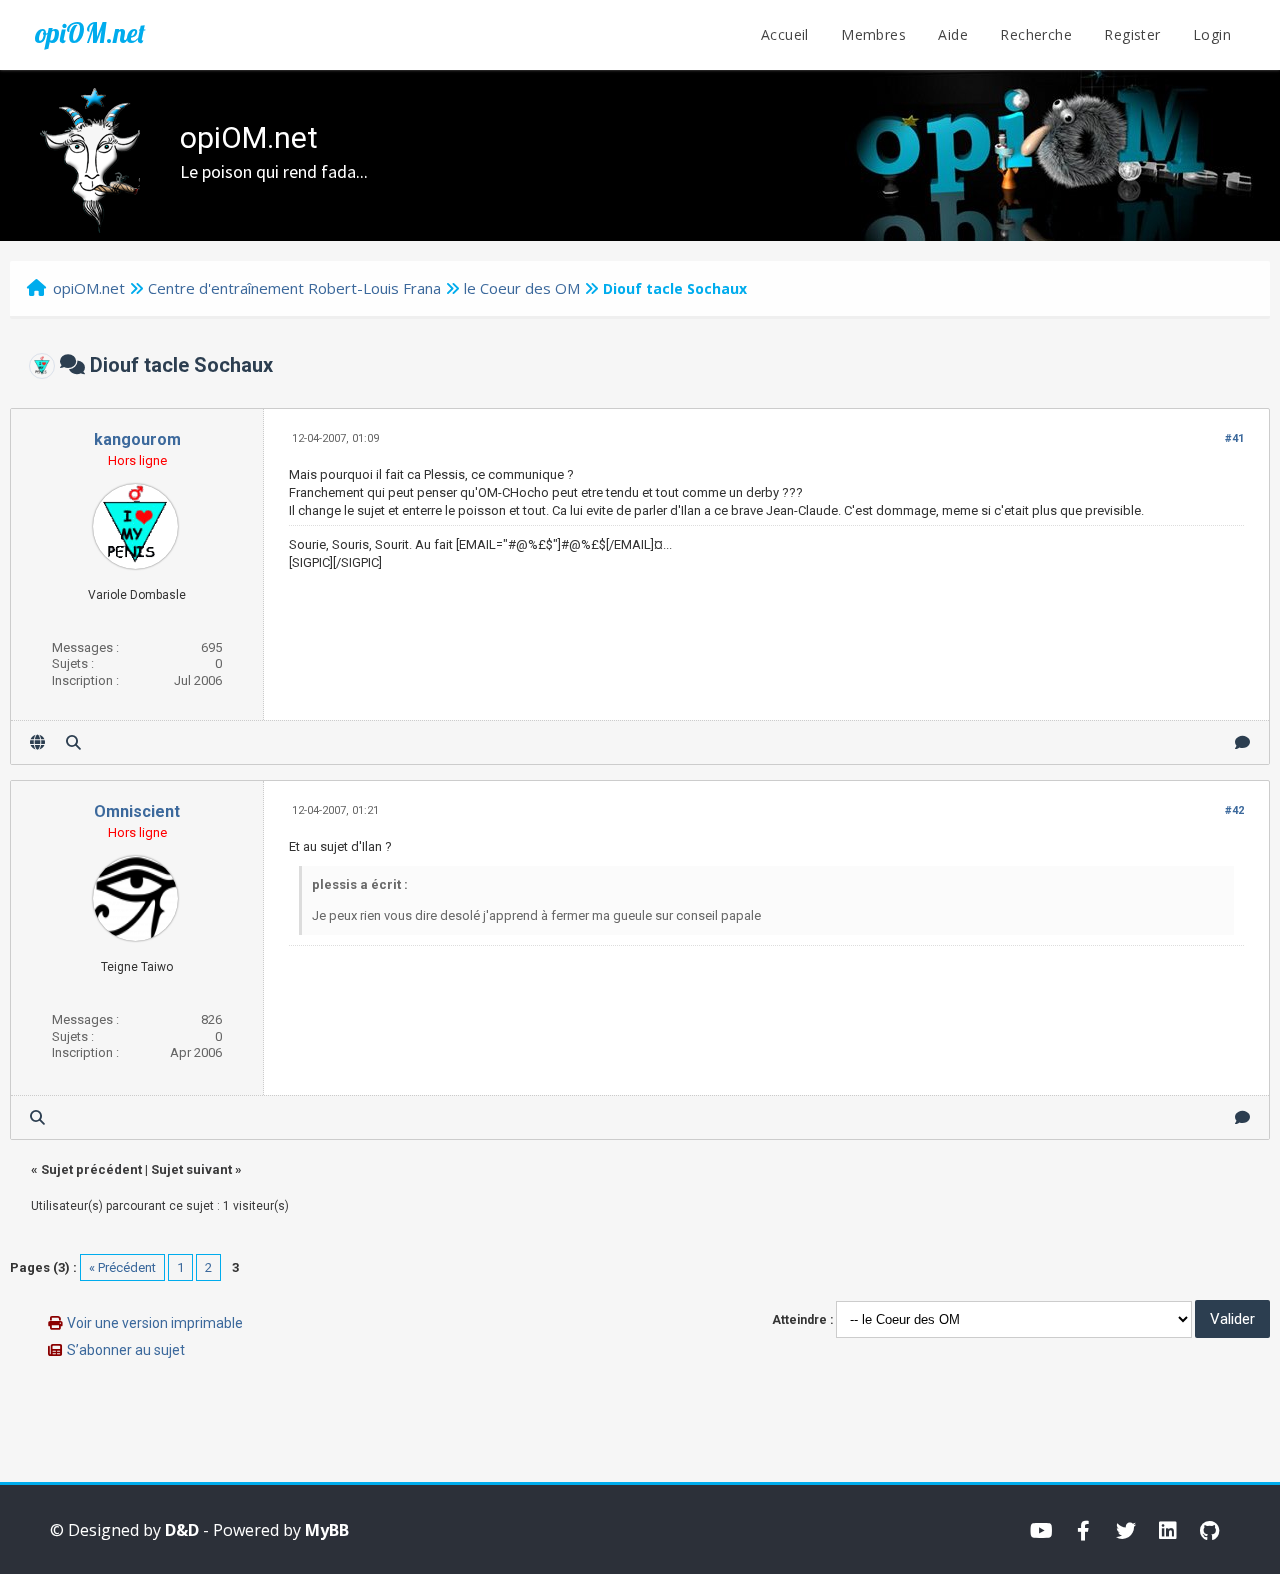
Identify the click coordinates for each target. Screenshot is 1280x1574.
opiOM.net (90, 33)
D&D (182, 1530)
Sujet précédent (91, 1169)
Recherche (1036, 34)
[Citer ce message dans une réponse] (1242, 742)
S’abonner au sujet (126, 1350)
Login (1212, 34)
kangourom (137, 439)
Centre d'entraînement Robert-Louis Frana (294, 288)
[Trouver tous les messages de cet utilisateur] (73, 742)
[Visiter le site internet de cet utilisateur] (37, 742)
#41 (1234, 438)
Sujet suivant (191, 1169)
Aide (953, 34)
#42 (1234, 810)
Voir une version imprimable (155, 1323)
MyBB (327, 1530)
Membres (873, 34)
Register (1132, 34)
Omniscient (137, 811)
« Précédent (122, 1267)
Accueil (785, 34)
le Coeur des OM (522, 288)
